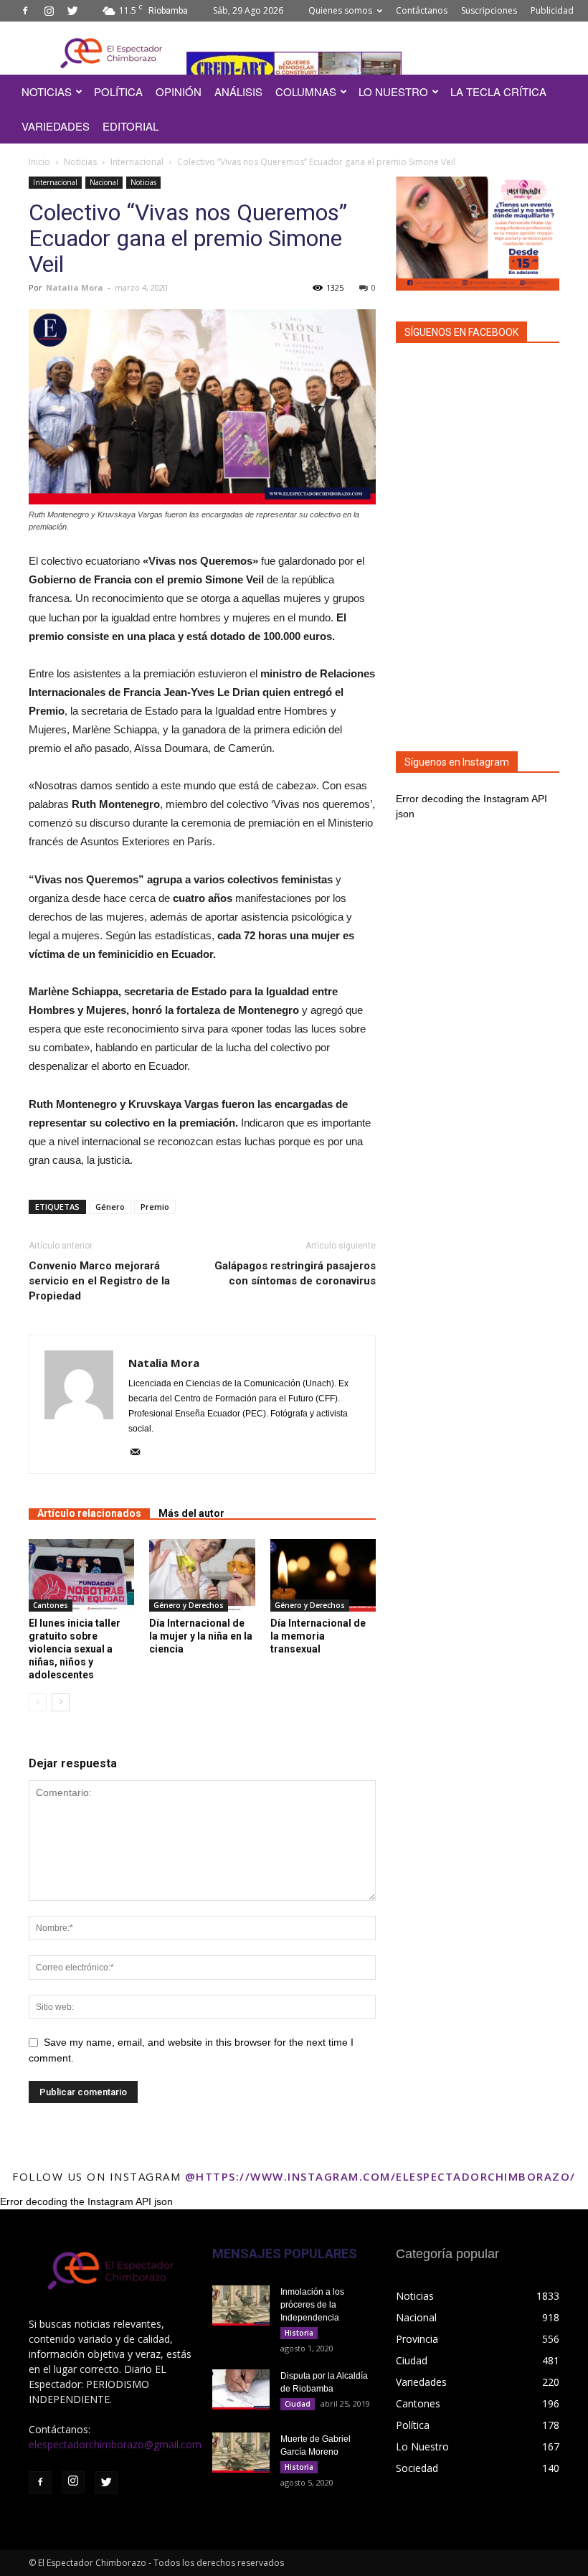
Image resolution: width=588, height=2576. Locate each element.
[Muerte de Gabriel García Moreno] (241, 2453)
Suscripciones (489, 10)
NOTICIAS (47, 91)
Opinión (179, 91)
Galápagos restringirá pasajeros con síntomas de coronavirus (295, 1273)
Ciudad (298, 2404)
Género (110, 1207)
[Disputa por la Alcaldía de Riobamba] (241, 2389)
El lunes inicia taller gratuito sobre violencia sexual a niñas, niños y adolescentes (75, 1649)
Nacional (104, 182)
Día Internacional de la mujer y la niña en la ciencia (201, 1636)
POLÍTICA (118, 91)
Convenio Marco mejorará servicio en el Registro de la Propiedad (99, 1281)
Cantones (51, 1605)
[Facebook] (25, 11)
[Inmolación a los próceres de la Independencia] (241, 2305)
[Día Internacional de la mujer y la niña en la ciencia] (202, 1575)
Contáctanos (422, 10)
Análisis (238, 91)
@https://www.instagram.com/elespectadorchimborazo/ (380, 2176)
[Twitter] (72, 11)
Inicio (39, 162)
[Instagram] (49, 11)
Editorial (131, 126)
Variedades (56, 126)
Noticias (80, 162)
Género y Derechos (189, 1605)
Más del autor (191, 1513)
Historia (299, 2333)
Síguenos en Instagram (457, 762)
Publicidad (552, 10)
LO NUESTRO (393, 91)
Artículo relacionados (89, 1513)
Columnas (306, 91)
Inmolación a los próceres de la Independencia (312, 2305)
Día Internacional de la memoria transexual (318, 1636)
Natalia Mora (75, 287)
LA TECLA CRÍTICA (498, 91)
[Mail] (140, 1453)
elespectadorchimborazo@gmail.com (115, 2444)
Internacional (137, 162)
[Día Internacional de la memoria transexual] (323, 1575)
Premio (155, 1207)
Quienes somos (340, 10)
